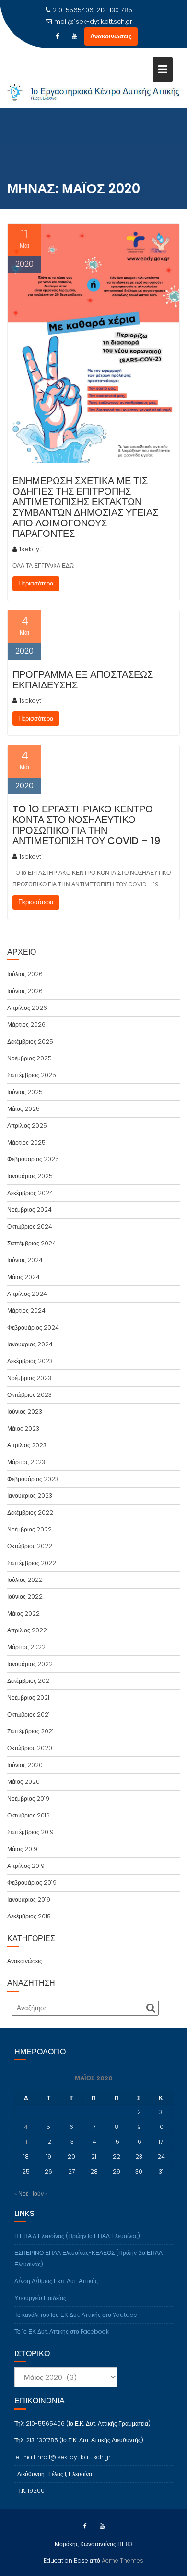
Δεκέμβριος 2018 (29, 1916)
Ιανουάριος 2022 (30, 1664)
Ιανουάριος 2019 (29, 1899)
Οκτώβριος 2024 (30, 1226)
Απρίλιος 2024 (27, 1294)
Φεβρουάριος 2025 (33, 1159)
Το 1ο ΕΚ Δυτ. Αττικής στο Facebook (62, 2332)
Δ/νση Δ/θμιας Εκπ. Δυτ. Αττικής (56, 2281)
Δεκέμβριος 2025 (30, 1041)
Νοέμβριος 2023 (29, 1378)
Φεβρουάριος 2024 (33, 1327)
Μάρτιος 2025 (26, 1142)
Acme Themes (123, 2560)
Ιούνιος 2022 (25, 1597)
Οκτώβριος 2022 (30, 1546)
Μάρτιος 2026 (26, 1025)
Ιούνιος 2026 (25, 991)
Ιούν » (40, 2194)
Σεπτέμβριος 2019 (30, 1832)
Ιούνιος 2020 (25, 1765)
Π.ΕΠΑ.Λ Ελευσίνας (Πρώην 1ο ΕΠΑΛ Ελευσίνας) (77, 2236)
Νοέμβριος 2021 (28, 1698)
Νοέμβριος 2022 (29, 1529)
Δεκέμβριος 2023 (30, 1361)
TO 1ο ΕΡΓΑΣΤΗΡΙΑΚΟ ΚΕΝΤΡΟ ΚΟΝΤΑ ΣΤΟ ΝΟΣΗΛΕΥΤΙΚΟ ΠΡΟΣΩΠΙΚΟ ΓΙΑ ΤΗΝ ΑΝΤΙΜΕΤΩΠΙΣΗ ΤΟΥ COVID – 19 (86, 825)
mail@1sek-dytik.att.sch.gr (93, 21)
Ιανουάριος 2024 (30, 1344)
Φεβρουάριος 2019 (32, 1883)
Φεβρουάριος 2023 (33, 1479)
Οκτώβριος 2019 (29, 1815)
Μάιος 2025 (23, 1109)
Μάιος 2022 (23, 1613)
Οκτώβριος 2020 (30, 1748)
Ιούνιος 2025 (25, 1092)
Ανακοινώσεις (111, 36)
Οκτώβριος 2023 (29, 1395)
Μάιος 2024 (23, 1277)
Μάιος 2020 (23, 1782)
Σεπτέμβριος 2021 (30, 1731)
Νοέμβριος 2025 (29, 1058)
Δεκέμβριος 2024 (30, 1193)
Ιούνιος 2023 (25, 1412)
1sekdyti (31, 549)
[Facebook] (58, 37)
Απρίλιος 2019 (26, 1866)
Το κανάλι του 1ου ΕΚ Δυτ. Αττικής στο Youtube (76, 2315)
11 (26, 2142)
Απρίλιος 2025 (27, 1126)
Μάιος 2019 (22, 1849)
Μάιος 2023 (23, 1428)
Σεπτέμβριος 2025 (32, 1075)
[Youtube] (75, 37)
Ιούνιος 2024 (25, 1260)
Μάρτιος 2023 (26, 1462)
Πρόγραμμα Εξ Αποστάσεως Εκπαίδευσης (83, 680)
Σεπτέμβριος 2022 (32, 1563)
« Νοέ (21, 2194)
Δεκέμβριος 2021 (29, 1681)
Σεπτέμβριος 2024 (32, 1243)
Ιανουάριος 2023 (30, 1496)
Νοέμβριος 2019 (28, 1798)
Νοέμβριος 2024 (29, 1210)
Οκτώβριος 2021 (29, 1714)
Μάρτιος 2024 (26, 1311)
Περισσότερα (36, 583)
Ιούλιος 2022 (25, 1580)
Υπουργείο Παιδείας (40, 2298)
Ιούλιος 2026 (25, 974)
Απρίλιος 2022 (27, 1630)
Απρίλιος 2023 (27, 1445)
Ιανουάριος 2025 (30, 1176)
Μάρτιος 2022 (26, 1647)
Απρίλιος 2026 (27, 1008)
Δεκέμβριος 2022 (30, 1512)
